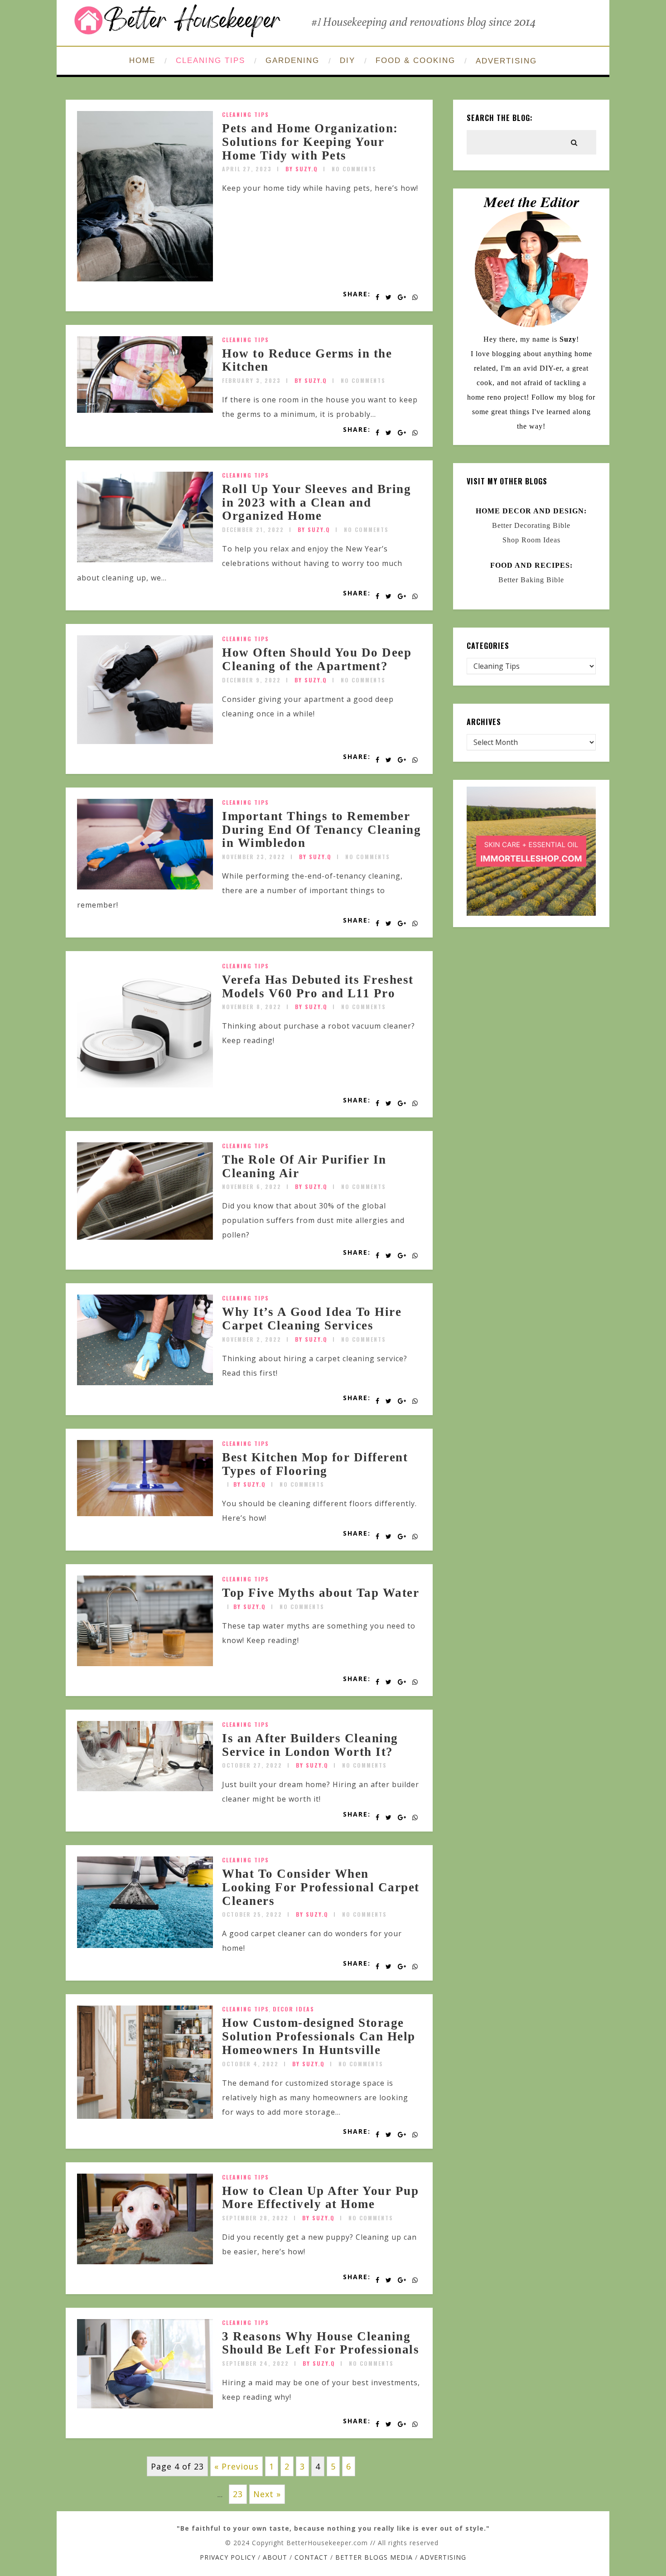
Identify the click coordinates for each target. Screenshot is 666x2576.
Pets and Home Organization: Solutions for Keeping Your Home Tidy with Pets (310, 142)
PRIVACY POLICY (228, 2557)
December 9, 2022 (251, 680)
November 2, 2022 (252, 1339)
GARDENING (292, 60)
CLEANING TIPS (210, 60)
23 (238, 2494)
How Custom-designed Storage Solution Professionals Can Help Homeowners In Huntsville (319, 2036)
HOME (142, 60)
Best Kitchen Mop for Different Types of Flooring (315, 1464)
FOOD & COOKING (415, 60)
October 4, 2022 (250, 2064)
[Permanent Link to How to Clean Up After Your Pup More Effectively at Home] (145, 2262)
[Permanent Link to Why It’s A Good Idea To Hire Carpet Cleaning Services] (145, 1382)
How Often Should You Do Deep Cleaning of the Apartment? (317, 659)
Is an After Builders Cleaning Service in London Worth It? (310, 1745)
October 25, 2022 (252, 1914)
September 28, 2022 (255, 2218)
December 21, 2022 (253, 529)
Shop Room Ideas (531, 540)
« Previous (236, 2466)
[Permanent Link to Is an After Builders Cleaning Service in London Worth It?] (145, 1788)
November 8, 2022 (252, 1007)
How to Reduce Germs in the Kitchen (307, 360)
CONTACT (311, 2557)
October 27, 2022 (252, 1765)
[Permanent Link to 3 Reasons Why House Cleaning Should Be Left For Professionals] (145, 2406)
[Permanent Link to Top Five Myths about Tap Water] (145, 1663)
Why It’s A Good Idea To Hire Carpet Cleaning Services (312, 1319)
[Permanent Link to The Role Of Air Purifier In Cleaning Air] (145, 1237)
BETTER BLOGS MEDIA (374, 2557)
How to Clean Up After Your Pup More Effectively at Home (320, 2198)
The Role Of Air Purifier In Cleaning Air (304, 1166)
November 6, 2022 (252, 1187)
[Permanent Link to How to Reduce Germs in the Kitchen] (145, 410)
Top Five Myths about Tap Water (321, 1593)
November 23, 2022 (254, 857)
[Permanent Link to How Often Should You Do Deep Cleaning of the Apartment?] (145, 741)
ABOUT (275, 2557)
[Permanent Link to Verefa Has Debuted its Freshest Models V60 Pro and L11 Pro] (145, 1085)
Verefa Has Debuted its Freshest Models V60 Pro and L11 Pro (318, 986)
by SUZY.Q (302, 169)
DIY (347, 60)
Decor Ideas (294, 2009)
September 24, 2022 (256, 2363)
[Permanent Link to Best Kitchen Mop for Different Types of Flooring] (145, 1513)
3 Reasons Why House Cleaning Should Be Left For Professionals (321, 2343)
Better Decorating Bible (531, 525)
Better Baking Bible (531, 580)
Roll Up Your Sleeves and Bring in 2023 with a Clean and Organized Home (316, 502)
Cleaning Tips (246, 114)
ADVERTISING (506, 61)
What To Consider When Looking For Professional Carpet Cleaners (321, 1887)
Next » (267, 2494)
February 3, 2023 (251, 380)
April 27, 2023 (247, 169)
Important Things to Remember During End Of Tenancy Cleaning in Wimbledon (321, 829)
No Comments (354, 169)
